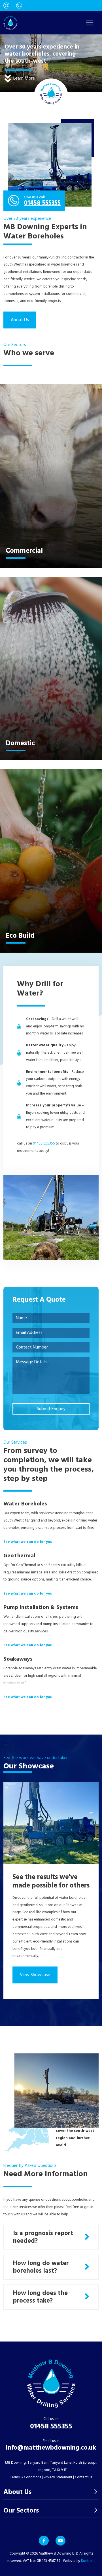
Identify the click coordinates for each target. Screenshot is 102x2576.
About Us (20, 320)
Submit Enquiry (51, 1409)
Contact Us (83, 2477)
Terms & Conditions (25, 2477)
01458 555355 (42, 203)
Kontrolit (88, 2561)
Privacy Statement (58, 2477)
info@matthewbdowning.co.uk (51, 2448)
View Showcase (35, 1975)
